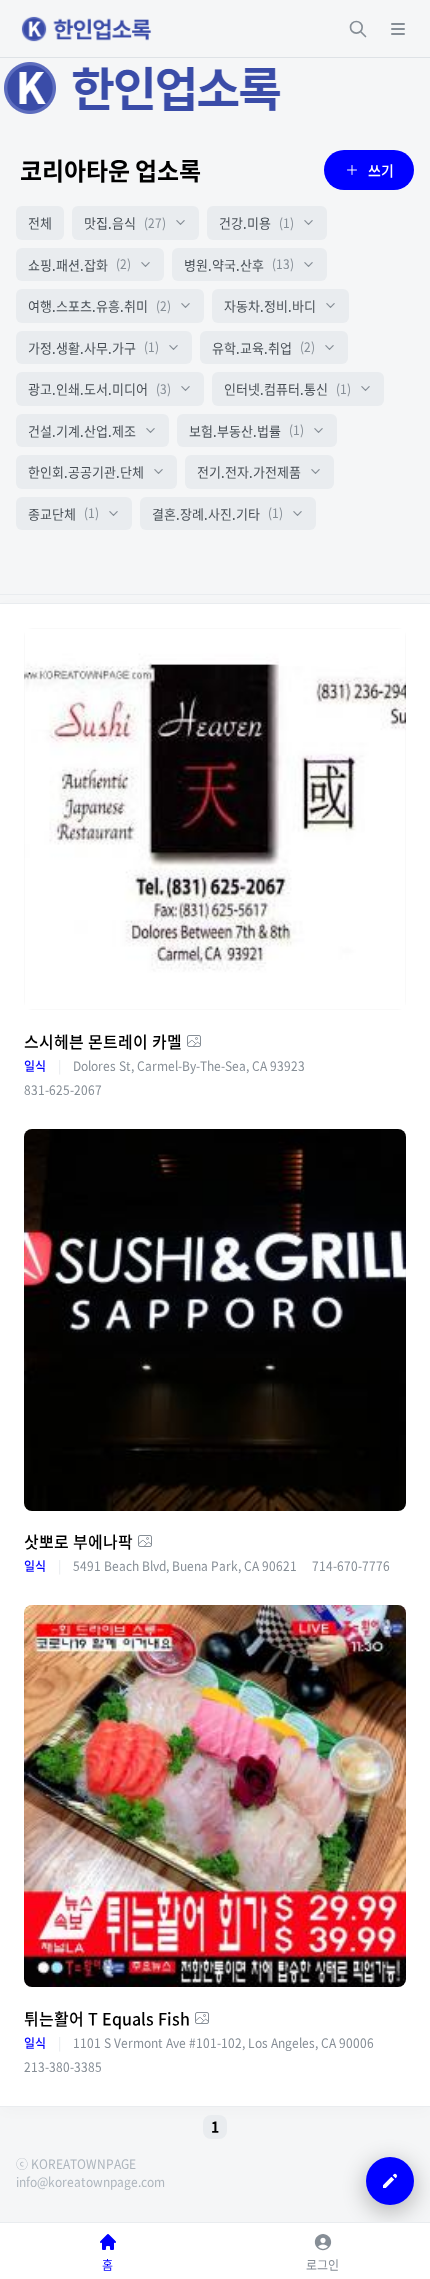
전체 (40, 222)
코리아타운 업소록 (110, 170)
